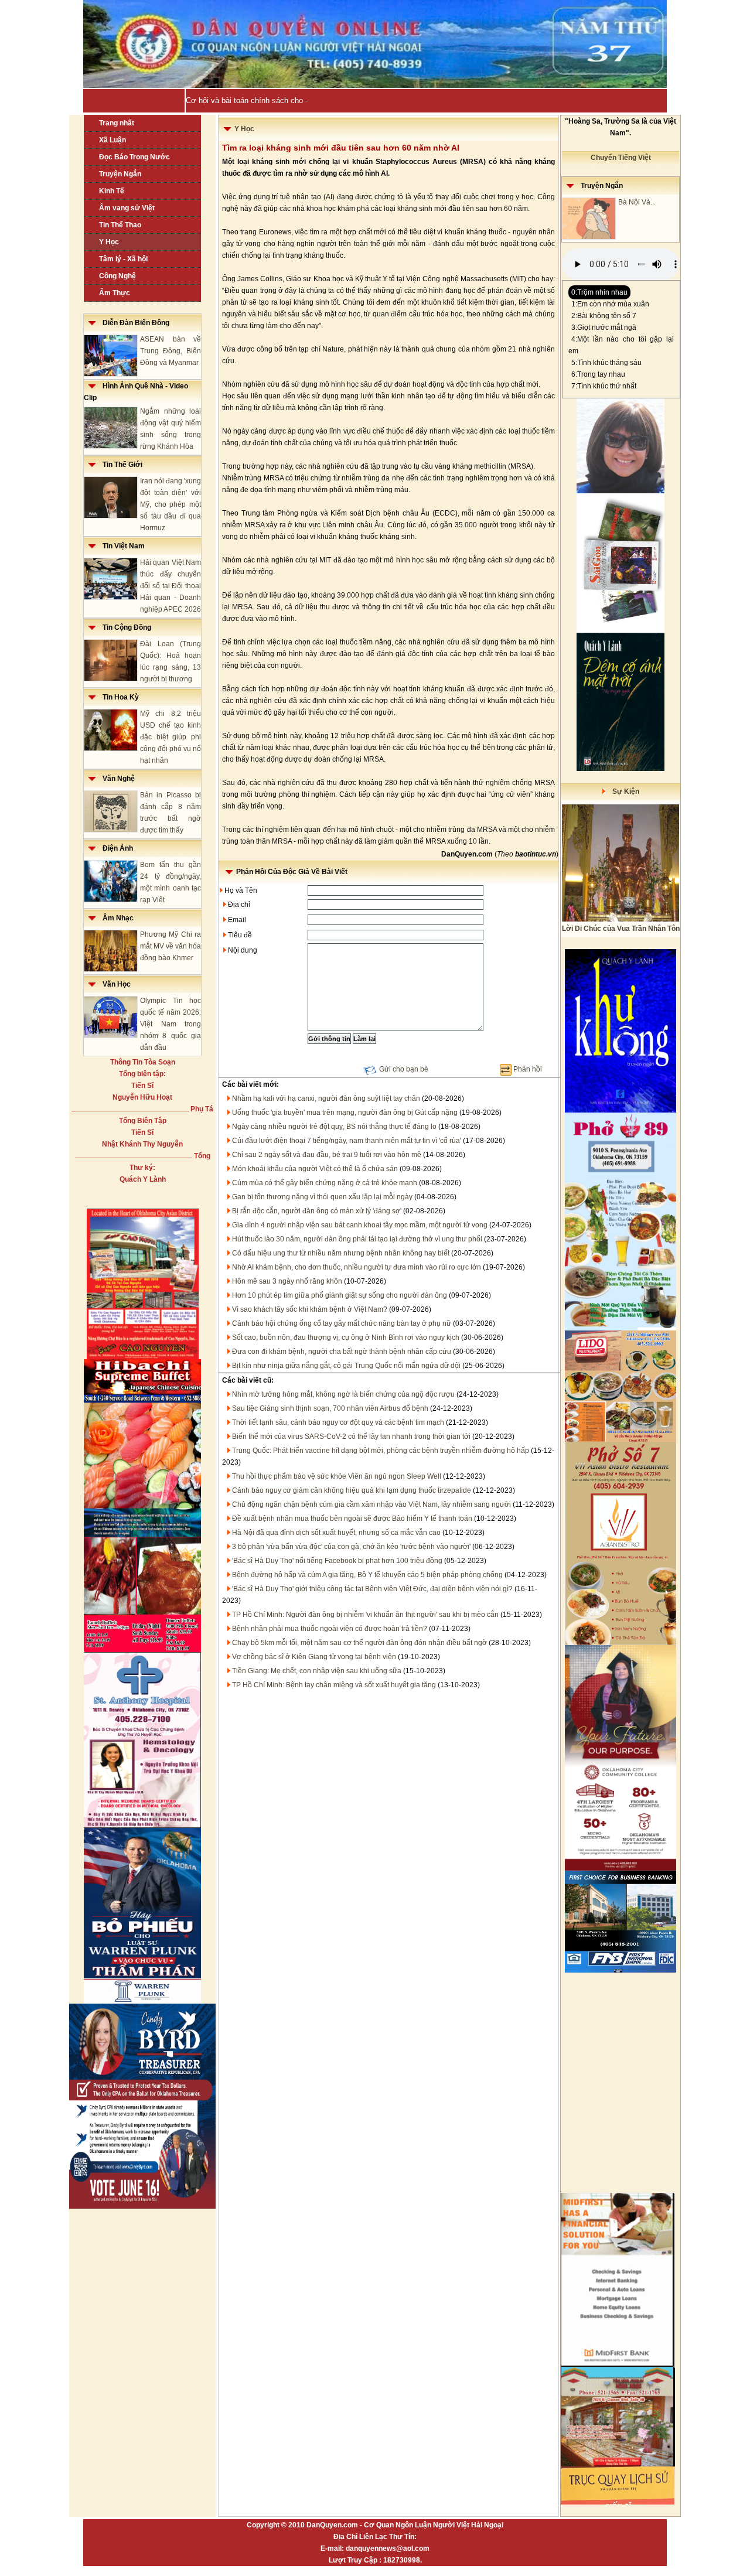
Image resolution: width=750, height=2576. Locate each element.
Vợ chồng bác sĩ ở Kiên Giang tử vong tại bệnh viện (314, 1657)
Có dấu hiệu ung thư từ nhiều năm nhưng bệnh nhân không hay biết (341, 1253)
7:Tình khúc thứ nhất (604, 386)
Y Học (109, 242)
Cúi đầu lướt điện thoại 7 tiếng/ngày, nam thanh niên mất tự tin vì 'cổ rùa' (347, 1141)
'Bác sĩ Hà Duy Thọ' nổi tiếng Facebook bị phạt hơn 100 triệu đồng (337, 1561)
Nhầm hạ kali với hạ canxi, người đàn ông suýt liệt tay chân (326, 1098)
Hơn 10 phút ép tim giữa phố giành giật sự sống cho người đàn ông (340, 1295)
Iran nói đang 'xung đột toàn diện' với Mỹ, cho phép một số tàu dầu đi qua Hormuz (171, 504)
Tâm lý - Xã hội (123, 259)
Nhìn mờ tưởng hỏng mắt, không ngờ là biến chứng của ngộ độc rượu (343, 1394)
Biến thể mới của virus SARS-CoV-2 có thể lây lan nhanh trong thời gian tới (351, 1437)
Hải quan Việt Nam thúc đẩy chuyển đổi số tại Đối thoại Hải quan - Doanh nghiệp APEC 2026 (171, 586)
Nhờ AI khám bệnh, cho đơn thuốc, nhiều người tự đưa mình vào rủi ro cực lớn (357, 1267)
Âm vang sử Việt (127, 208)
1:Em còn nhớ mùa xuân (610, 304)
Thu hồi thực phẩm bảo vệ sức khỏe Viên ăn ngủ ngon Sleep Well (337, 1476)
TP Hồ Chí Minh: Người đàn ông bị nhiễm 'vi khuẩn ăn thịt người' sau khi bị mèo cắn (365, 1615)
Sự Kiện (622, 791)
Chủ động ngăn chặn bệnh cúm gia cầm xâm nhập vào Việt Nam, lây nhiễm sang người (371, 1504)
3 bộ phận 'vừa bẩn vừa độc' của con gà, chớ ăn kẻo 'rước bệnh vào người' (351, 1547)
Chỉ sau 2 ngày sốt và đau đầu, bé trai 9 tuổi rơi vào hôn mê (327, 1155)
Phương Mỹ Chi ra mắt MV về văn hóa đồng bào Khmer (171, 946)
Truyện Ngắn (120, 174)
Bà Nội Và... (637, 202)
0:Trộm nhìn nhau (599, 292)
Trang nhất (117, 123)
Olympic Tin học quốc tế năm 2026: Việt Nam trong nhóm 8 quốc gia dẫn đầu (171, 1024)
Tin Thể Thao (120, 225)
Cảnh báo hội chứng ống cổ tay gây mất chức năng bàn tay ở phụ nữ (342, 1323)
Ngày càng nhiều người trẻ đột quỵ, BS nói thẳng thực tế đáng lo (334, 1127)
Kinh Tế (112, 191)
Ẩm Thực (115, 293)
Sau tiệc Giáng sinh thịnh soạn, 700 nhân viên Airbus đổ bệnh (330, 1408)
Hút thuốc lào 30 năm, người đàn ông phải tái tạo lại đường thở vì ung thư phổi (357, 1239)
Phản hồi (528, 1069)
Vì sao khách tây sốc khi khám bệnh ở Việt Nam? (310, 1309)
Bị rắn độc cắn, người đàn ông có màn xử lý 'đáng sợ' (317, 1211)
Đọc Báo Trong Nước (134, 157)
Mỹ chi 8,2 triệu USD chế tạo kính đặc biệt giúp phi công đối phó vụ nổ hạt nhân (171, 737)
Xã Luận (112, 140)
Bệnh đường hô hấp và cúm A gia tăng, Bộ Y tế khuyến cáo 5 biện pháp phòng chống (367, 1575)
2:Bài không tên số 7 (604, 316)
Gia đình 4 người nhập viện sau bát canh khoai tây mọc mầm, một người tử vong (360, 1225)
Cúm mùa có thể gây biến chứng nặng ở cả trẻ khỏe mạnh (325, 1183)
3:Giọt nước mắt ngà (604, 327)
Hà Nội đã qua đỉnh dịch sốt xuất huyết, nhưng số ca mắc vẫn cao (336, 1533)
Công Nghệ (117, 276)
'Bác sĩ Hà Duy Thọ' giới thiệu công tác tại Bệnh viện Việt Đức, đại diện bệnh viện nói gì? (372, 1589)
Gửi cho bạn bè (404, 1069)
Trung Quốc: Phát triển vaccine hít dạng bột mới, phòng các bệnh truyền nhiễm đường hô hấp (381, 1451)
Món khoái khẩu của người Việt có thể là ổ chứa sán (315, 1169)
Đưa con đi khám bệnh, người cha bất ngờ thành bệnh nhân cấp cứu (342, 1352)
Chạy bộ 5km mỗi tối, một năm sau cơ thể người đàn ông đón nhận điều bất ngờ (359, 1643)
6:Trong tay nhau (598, 374)
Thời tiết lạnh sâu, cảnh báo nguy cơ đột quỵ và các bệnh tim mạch (338, 1422)
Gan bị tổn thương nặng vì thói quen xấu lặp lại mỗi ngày (322, 1197)
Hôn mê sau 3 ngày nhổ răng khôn (287, 1281)
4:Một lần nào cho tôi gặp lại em (621, 345)
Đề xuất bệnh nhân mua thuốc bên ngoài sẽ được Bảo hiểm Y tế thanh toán (352, 1519)
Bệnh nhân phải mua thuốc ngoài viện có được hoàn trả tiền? (330, 1629)
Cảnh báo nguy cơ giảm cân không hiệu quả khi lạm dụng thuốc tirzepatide (352, 1490)
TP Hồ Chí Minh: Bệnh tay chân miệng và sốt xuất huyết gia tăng (334, 1685)
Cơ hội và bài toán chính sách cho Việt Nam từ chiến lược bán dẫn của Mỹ (314, 100)
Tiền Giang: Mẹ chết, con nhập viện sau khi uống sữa (317, 1671)
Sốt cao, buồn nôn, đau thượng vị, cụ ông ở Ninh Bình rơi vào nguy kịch (346, 1338)
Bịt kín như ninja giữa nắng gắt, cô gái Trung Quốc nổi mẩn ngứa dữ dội (346, 1366)
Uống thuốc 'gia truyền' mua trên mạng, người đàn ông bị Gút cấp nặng (345, 1113)
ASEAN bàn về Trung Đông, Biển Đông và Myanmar (171, 351)
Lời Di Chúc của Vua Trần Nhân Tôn (621, 929)
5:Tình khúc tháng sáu (606, 363)
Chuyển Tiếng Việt (621, 158)
